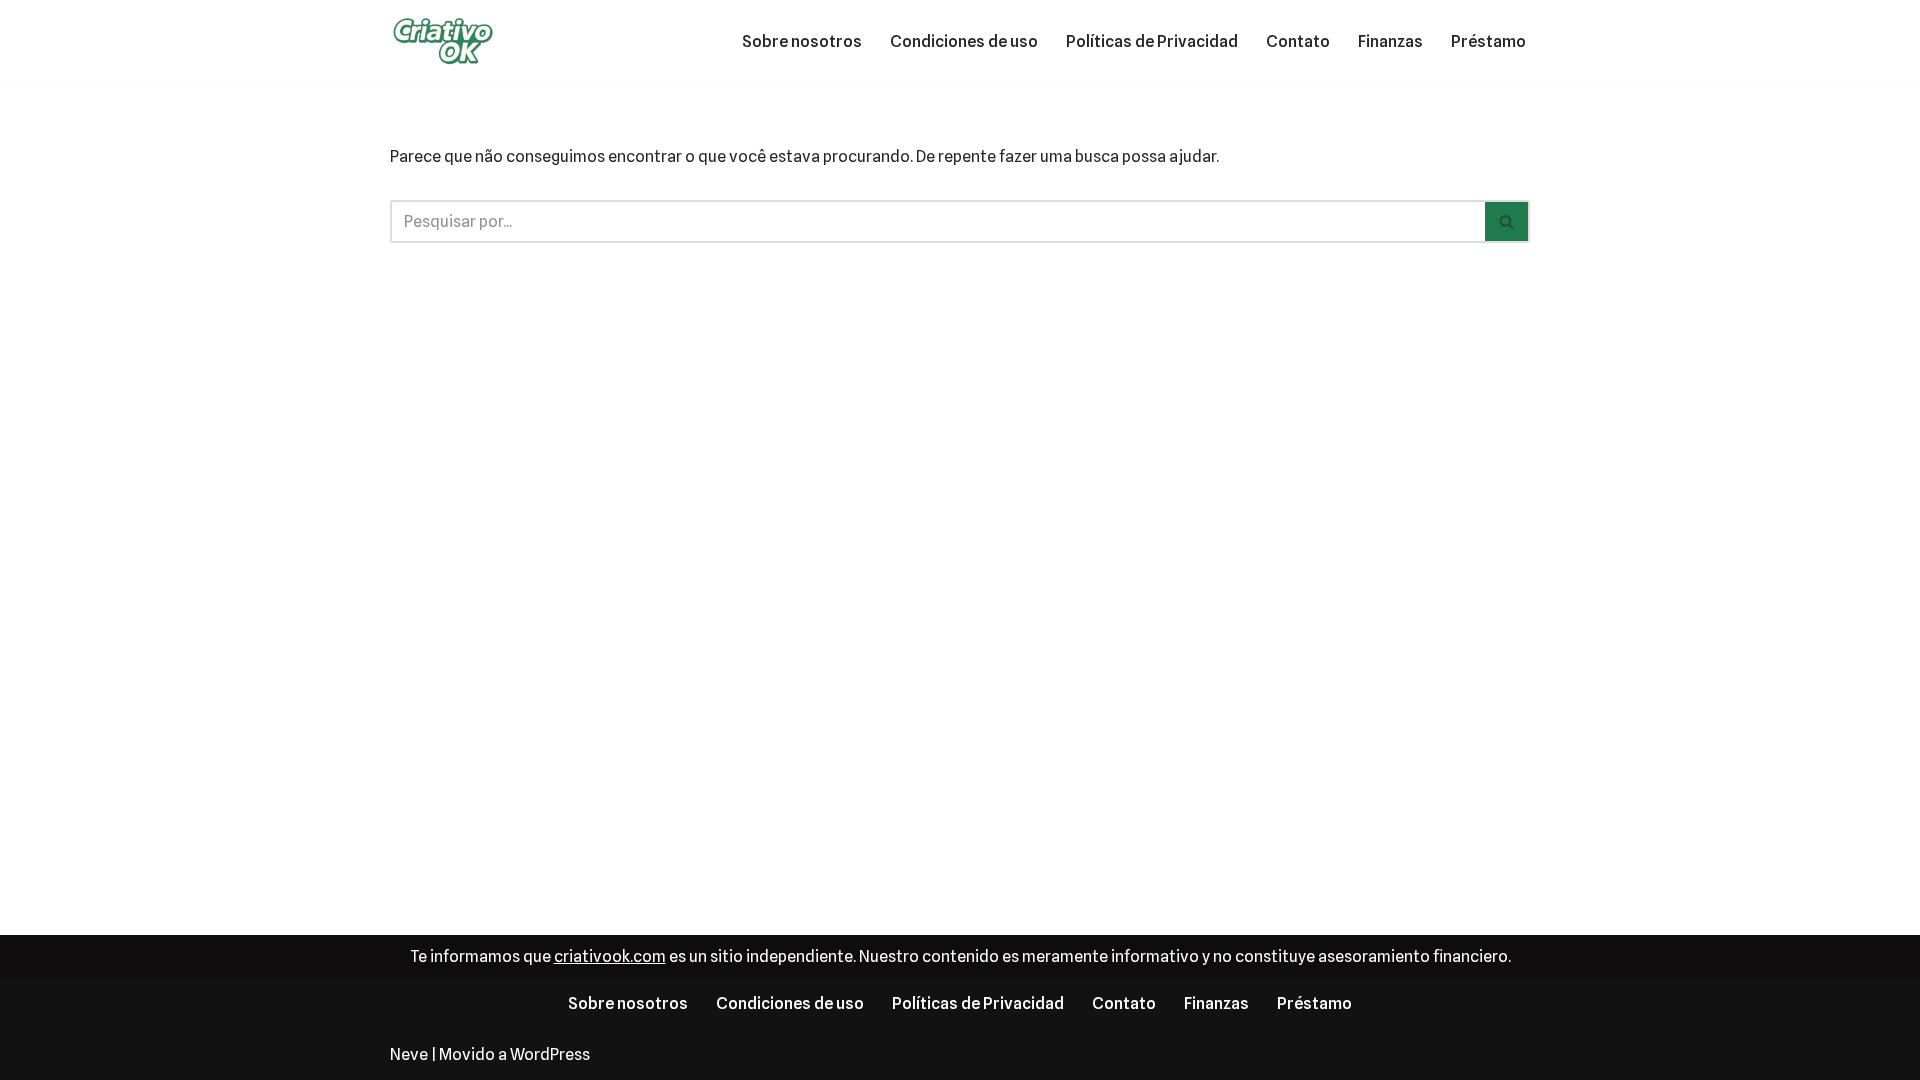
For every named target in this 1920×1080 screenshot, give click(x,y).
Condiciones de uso (964, 41)
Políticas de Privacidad (1152, 41)
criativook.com (610, 956)
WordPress (550, 1054)
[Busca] (1507, 221)
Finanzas (1390, 41)
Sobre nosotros (802, 41)
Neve (409, 1054)
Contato (1298, 41)
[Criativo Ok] (450, 41)
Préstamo (1488, 41)
